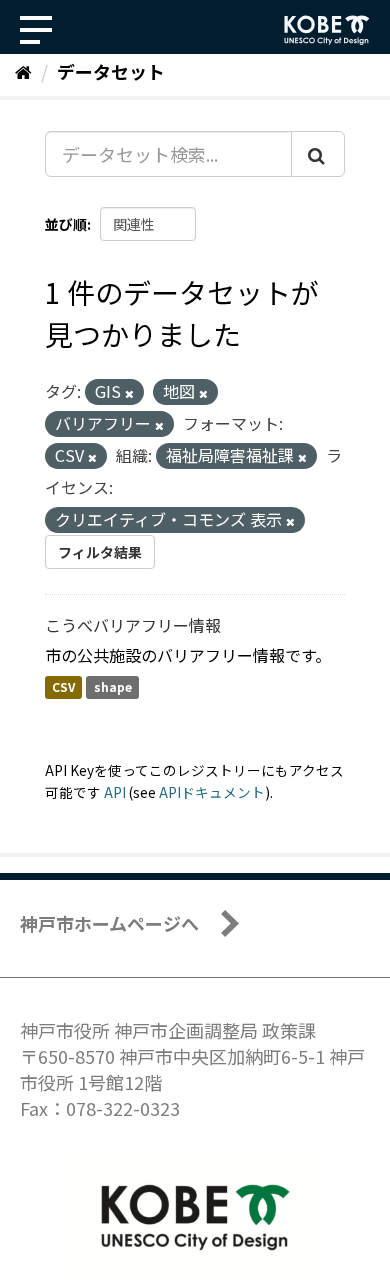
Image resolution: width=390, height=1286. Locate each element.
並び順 (66, 224)
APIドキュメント (212, 792)
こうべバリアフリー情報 (133, 625)
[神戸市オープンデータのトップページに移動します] (327, 30)
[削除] (129, 393)
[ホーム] (23, 71)
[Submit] (318, 154)
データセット (111, 71)
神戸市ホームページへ (109, 923)
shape (113, 687)
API (115, 792)
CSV (63, 687)
